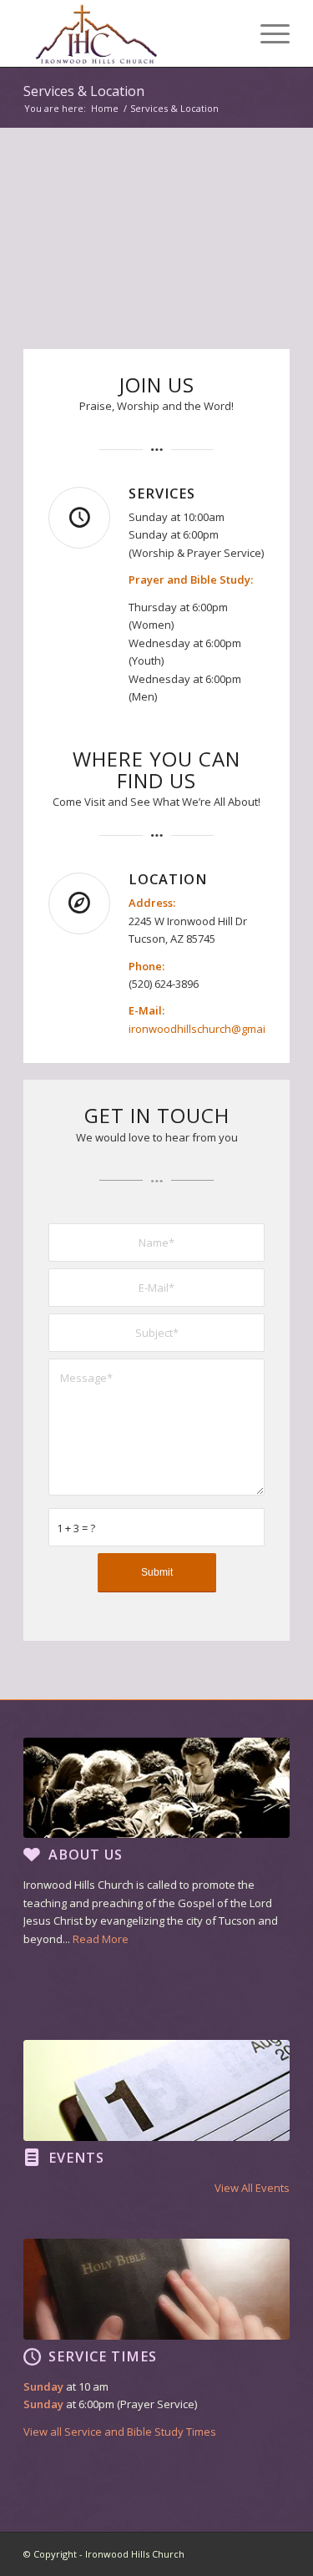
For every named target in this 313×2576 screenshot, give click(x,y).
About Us (86, 1855)
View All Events (252, 2188)
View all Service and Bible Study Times (120, 2432)
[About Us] (32, 1855)
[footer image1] (156, 1788)
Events (76, 2158)
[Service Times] (32, 2356)
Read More (101, 1939)
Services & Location (84, 91)
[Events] (32, 2158)
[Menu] (267, 33)
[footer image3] (156, 2289)
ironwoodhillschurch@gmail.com (210, 1029)
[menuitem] (267, 33)
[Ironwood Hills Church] (130, 33)
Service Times (103, 2356)
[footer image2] (156, 2090)
